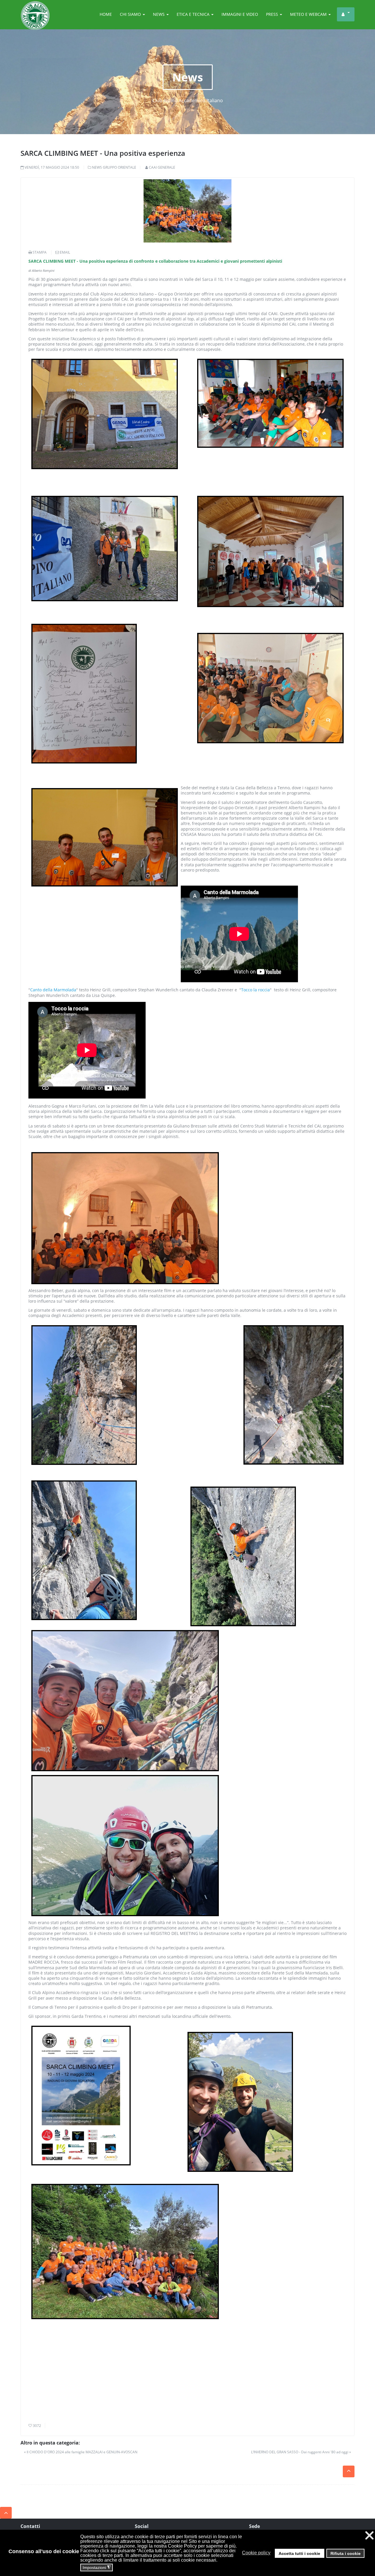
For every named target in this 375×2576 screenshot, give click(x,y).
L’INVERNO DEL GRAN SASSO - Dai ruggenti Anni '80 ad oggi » (301, 2452)
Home (106, 14)
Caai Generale (162, 167)
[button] (273, 2553)
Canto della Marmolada (53, 990)
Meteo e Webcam (309, 14)
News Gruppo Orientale (114, 167)
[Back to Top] (6, 2513)
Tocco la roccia (255, 990)
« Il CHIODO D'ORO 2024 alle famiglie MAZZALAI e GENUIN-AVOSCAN (81, 2452)
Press (273, 14)
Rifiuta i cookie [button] (346, 2553)
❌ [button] (369, 2535)
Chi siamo (131, 14)
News (159, 14)
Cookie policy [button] (256, 2553)
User (346, 14)
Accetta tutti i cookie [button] (299, 2553)
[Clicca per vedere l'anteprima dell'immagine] (187, 211)
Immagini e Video (240, 14)
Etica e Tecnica (194, 14)
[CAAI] (35, 8)
